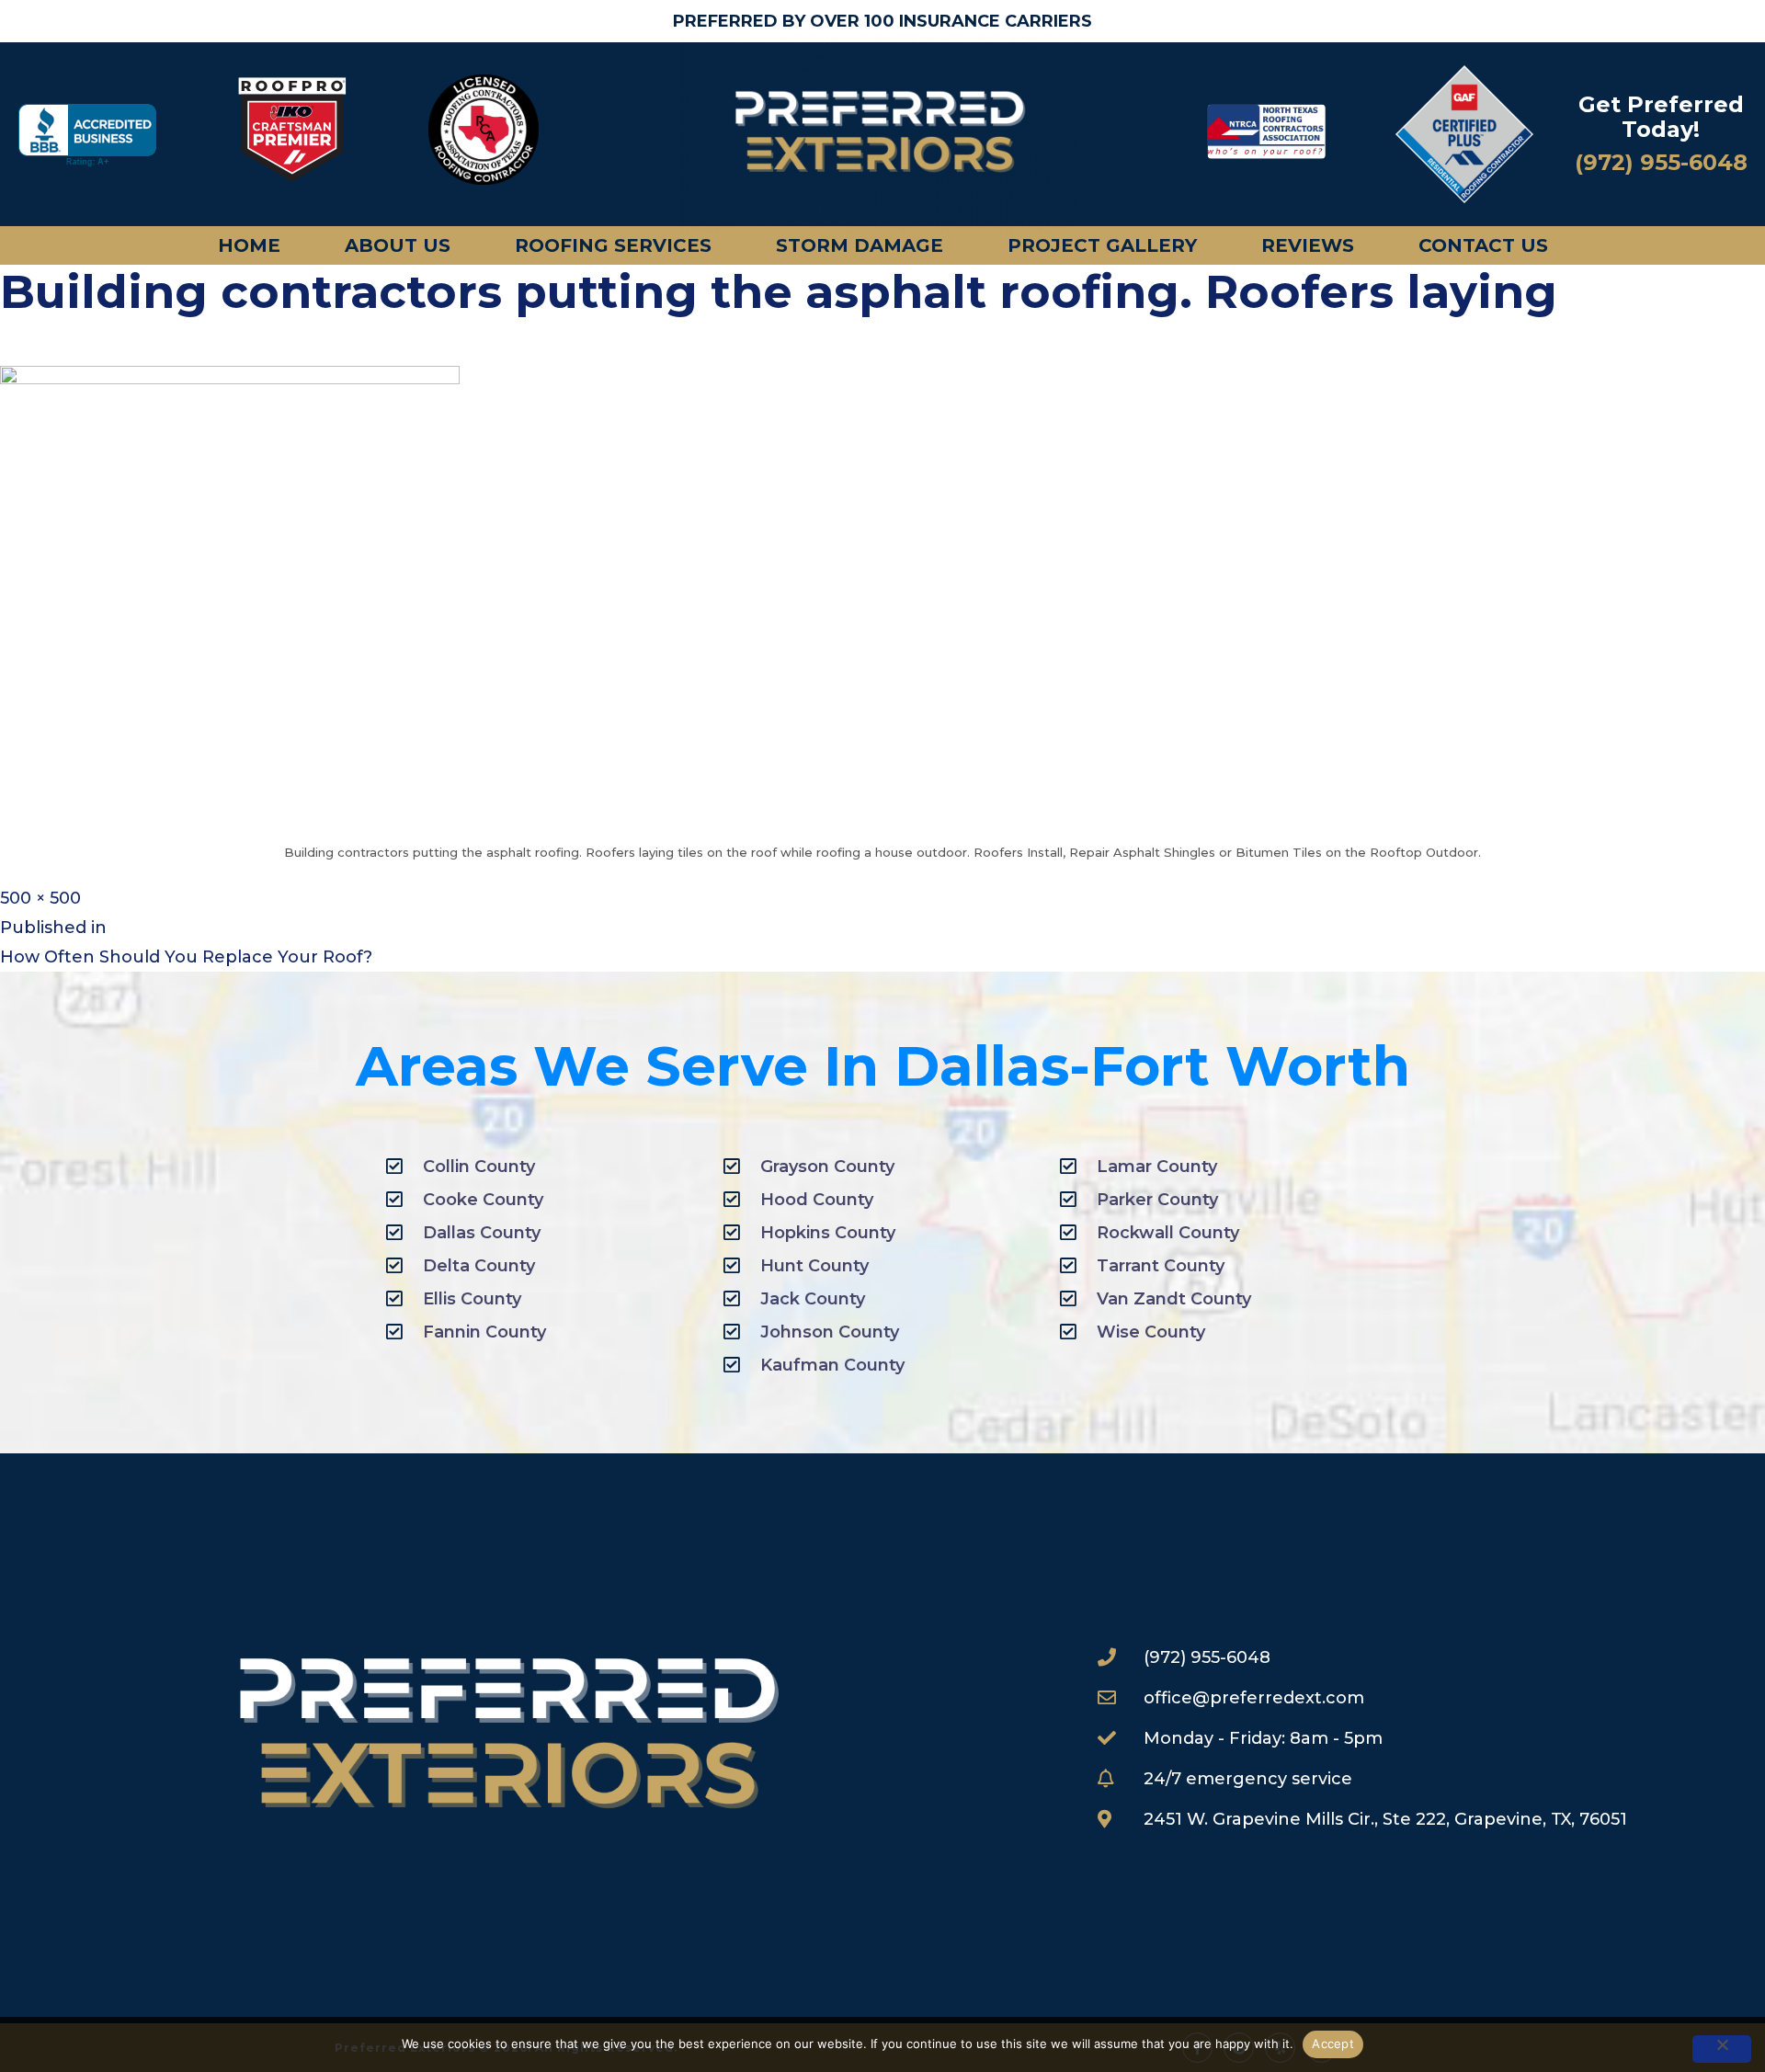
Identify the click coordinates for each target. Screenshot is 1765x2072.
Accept (1333, 2044)
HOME (249, 245)
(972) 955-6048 (1661, 162)
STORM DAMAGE (860, 245)
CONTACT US (1483, 245)
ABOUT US (398, 245)
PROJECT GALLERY (1102, 245)
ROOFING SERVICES (613, 245)
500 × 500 (40, 898)
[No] (1722, 2049)
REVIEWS (1308, 245)
